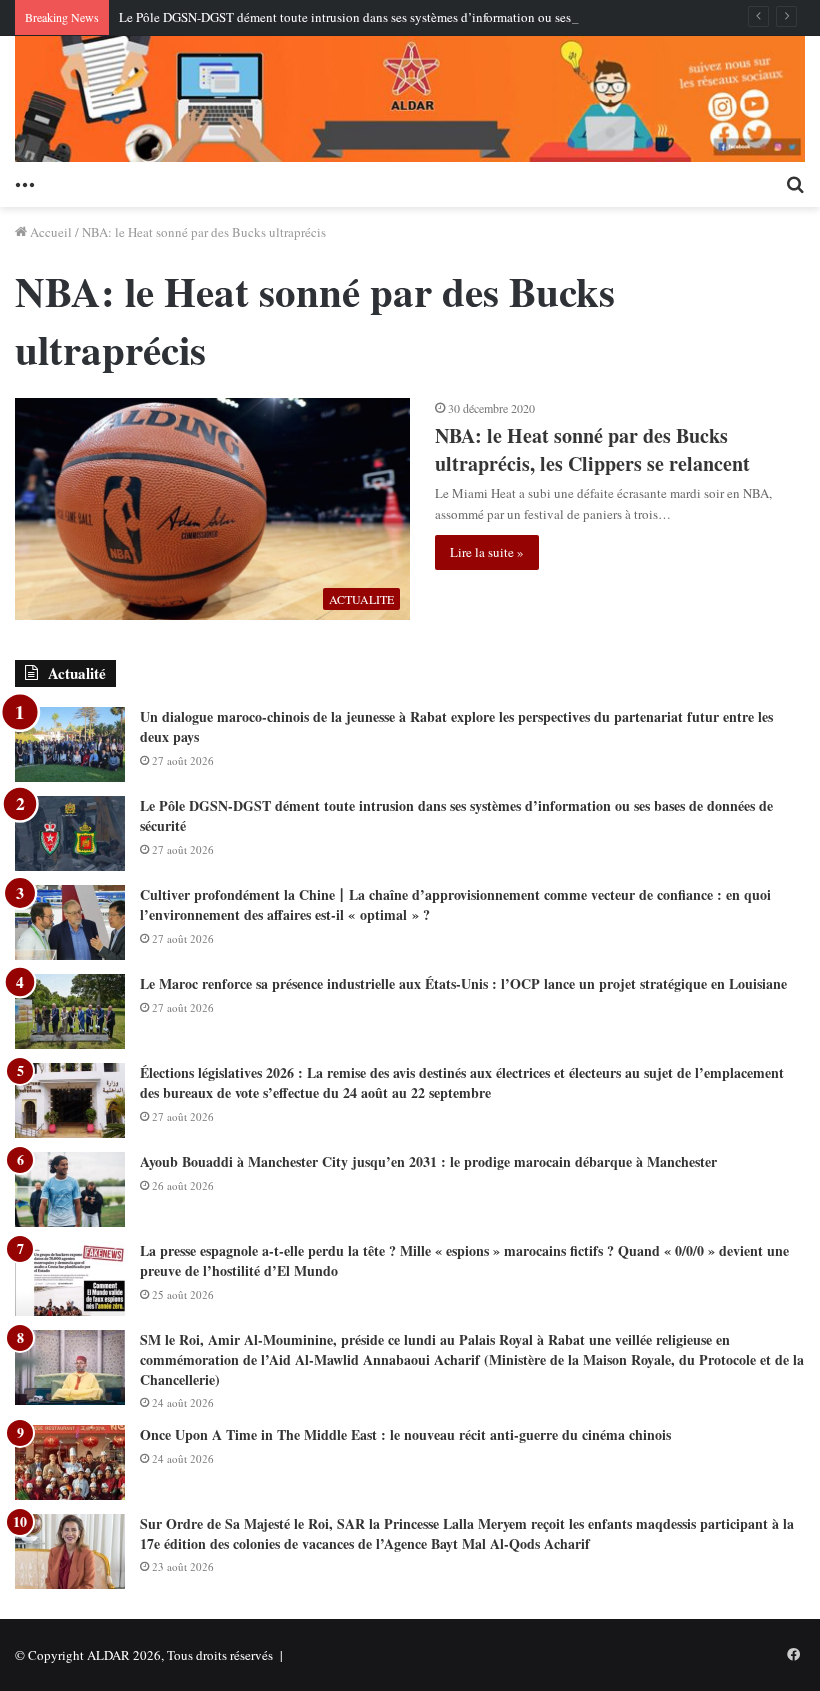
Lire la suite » (487, 552)
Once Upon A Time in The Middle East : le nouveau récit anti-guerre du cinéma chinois (405, 1434)
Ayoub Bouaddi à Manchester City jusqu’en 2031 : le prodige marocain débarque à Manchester (428, 1161)
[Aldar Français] (410, 99)
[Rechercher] (795, 182)
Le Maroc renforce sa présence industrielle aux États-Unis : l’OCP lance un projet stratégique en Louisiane (463, 983)
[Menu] (25, 182)
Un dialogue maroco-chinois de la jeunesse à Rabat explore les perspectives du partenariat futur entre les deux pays (456, 726)
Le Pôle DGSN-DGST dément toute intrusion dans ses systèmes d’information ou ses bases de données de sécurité (423, 17)
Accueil (49, 232)
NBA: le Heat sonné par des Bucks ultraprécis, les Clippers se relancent (592, 449)
